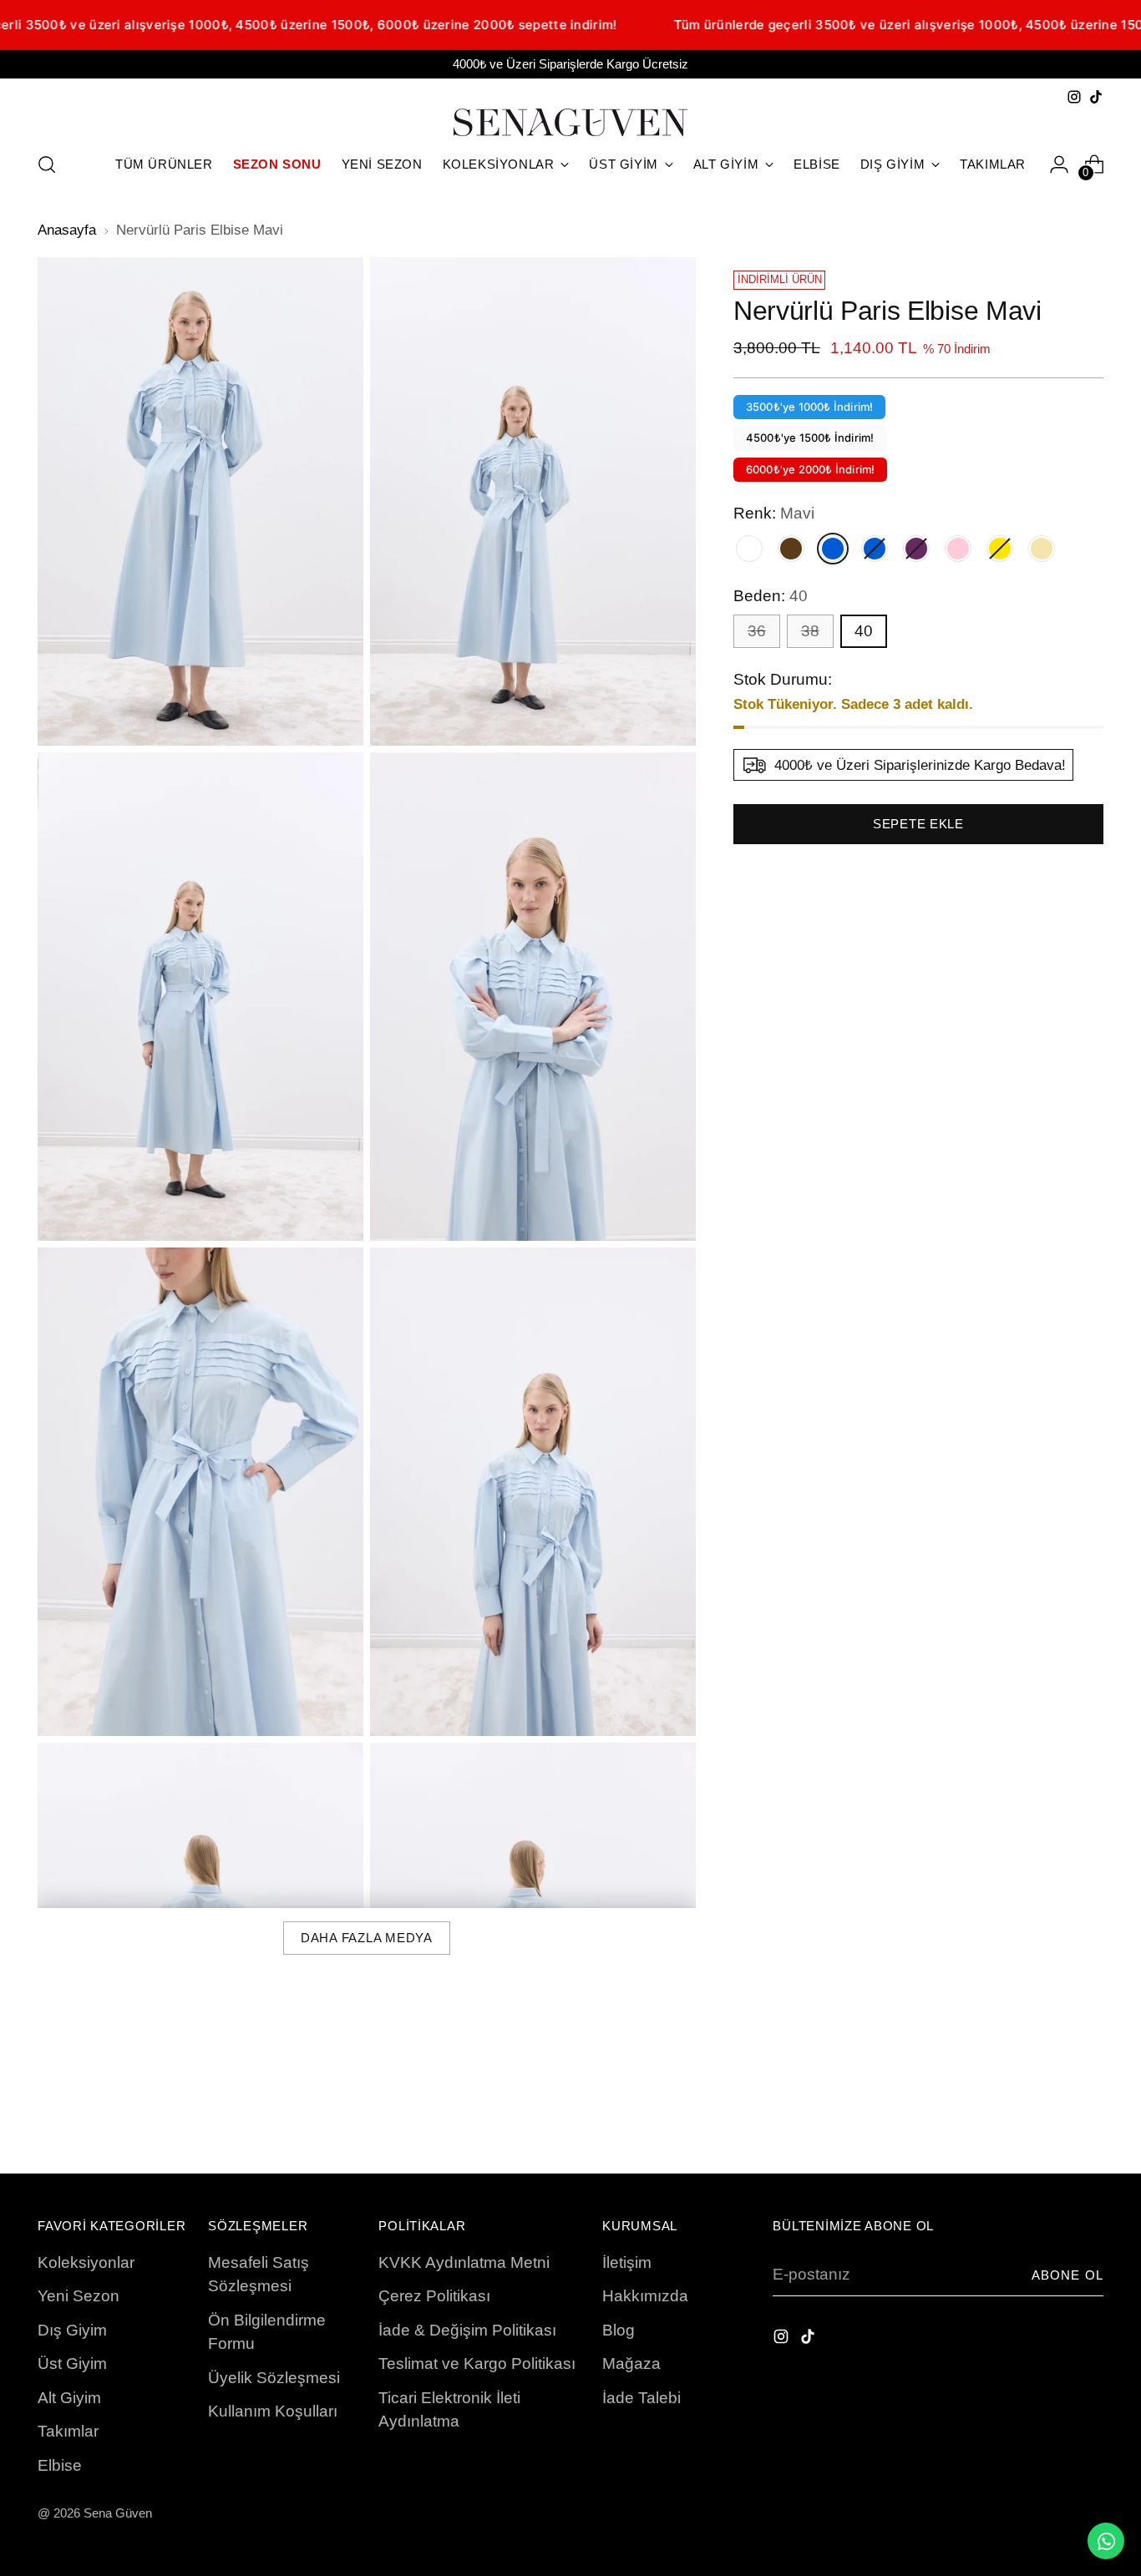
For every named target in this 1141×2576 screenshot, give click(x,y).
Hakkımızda (645, 2296)
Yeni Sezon (79, 2296)
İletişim (627, 2262)
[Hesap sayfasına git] (1059, 164)
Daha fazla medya (367, 1938)
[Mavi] (833, 549)
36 (757, 631)
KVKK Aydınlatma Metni (464, 2262)
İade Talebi (641, 2398)
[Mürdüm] (916, 549)
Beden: (771, 596)
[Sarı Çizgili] (1000, 549)
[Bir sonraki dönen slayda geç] (1089, 2116)
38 (810, 631)
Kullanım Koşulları (273, 2411)
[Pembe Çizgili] (958, 549)
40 (864, 631)
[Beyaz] (749, 549)
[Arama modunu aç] (47, 164)
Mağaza (631, 2363)
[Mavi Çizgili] (875, 549)
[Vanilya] (1042, 549)
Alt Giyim (69, 2398)
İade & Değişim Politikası (467, 2330)
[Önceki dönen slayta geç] (1051, 2117)
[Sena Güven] (570, 122)
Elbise (60, 2465)
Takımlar (68, 2431)
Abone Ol (1067, 2275)
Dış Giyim (72, 2330)
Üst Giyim (72, 2363)
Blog (619, 2330)
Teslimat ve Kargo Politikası (477, 2363)
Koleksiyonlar (86, 2262)
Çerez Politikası (434, 2296)
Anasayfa (67, 230)
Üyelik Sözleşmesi (274, 2378)
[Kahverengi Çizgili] (791, 549)
